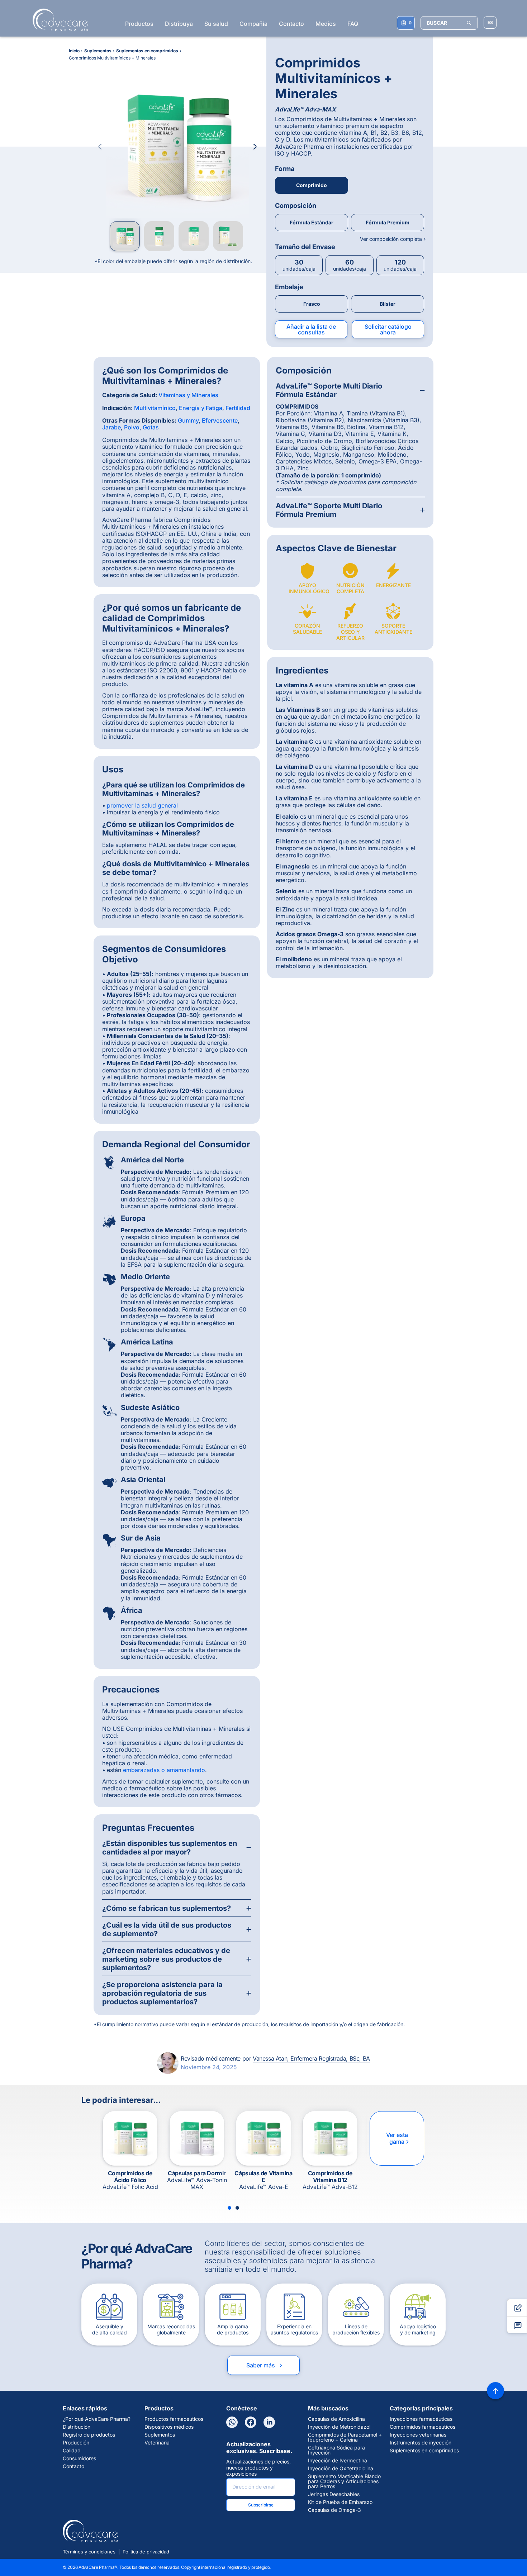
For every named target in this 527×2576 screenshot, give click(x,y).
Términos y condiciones (89, 2552)
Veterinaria (157, 2443)
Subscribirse (261, 2505)
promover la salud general (142, 805)
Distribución (77, 2427)
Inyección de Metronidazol (339, 2427)
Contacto (291, 24)
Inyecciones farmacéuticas (421, 2419)
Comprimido (312, 185)
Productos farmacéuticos (174, 2419)
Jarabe (111, 427)
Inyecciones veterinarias (418, 2435)
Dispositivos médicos (169, 2427)
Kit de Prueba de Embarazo (340, 2502)
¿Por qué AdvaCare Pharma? (97, 2419)
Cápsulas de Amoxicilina (336, 2419)
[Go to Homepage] (58, 20)
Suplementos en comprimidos (424, 2451)
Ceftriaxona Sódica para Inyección (336, 2450)
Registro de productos (89, 2435)
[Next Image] (255, 147)
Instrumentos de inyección (421, 2443)
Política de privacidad (146, 2552)
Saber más (265, 2365)
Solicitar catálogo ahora (388, 329)
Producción (76, 2443)
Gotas (151, 427)
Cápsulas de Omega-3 (334, 2510)
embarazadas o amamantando (164, 1770)
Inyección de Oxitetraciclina (341, 2468)
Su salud (216, 24)
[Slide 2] (237, 2208)
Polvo (132, 427)
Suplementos (160, 2435)
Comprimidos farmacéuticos (422, 2427)
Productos (139, 24)
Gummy (188, 420)
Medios (326, 24)
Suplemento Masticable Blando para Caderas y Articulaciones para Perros (344, 2481)
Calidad (72, 2451)
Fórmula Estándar (312, 222)
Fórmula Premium (388, 222)
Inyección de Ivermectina (338, 2461)
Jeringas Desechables (334, 2494)
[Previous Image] (100, 147)
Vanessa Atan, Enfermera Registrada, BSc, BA (311, 2058)
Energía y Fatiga (201, 408)
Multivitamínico (155, 408)
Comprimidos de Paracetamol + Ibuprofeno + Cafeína (345, 2437)
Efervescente (220, 420)
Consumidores (79, 2458)
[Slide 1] (229, 2208)
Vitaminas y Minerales (188, 395)
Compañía (253, 24)
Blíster (388, 304)
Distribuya (179, 24)
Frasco (312, 304)
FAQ (353, 24)
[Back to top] (495, 2391)
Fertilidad (238, 408)
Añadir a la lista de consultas (311, 329)
